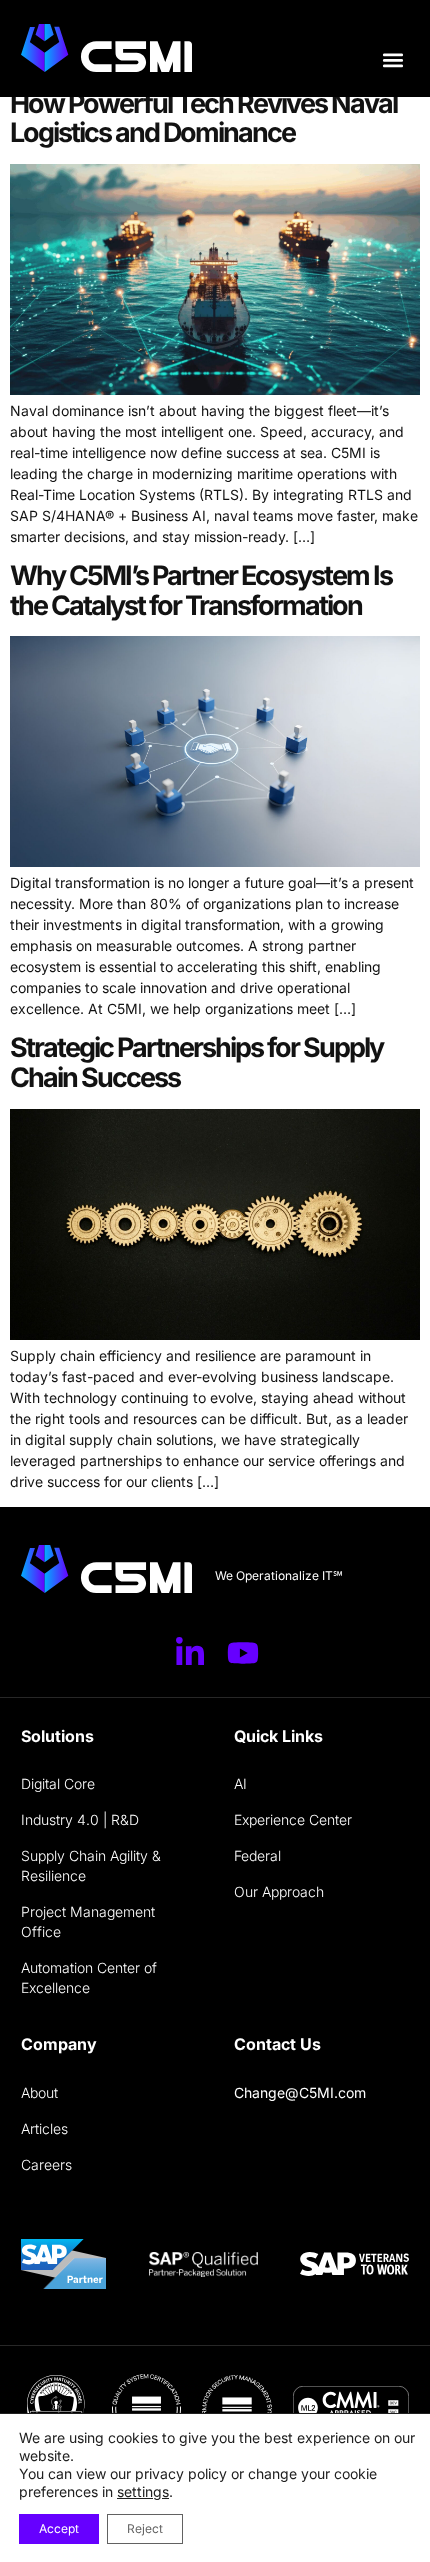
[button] (392, 60)
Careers (46, 2164)
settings (143, 2491)
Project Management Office (88, 1921)
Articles (44, 2128)
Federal (257, 1855)
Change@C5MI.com (300, 2092)
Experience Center (293, 1819)
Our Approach (279, 1891)
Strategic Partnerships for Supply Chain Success (196, 1062)
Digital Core (58, 1783)
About (39, 2092)
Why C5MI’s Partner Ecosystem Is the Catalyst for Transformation (201, 590)
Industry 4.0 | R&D (80, 1819)
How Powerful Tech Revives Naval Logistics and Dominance (203, 118)
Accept (59, 2528)
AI (240, 1783)
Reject (145, 2528)
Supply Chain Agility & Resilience (91, 1865)
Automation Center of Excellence (89, 1977)
